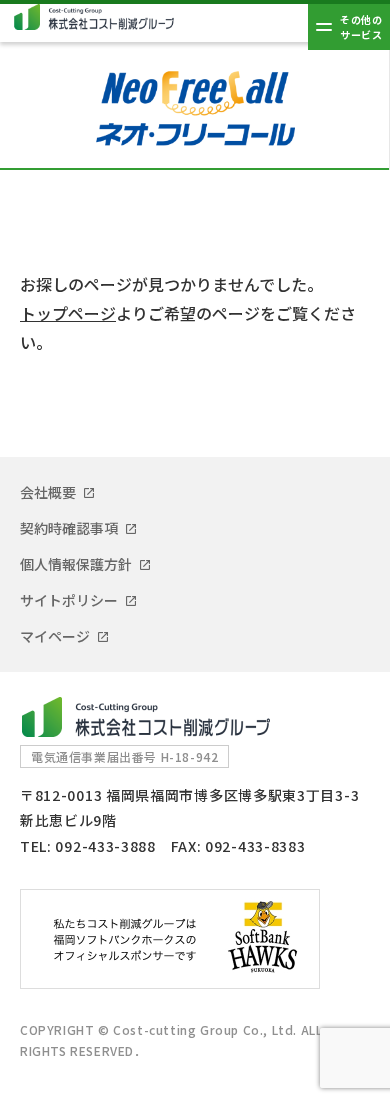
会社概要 (48, 492)
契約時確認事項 (69, 528)
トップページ (68, 313)
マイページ (55, 636)
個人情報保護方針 (76, 564)
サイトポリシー (69, 600)
